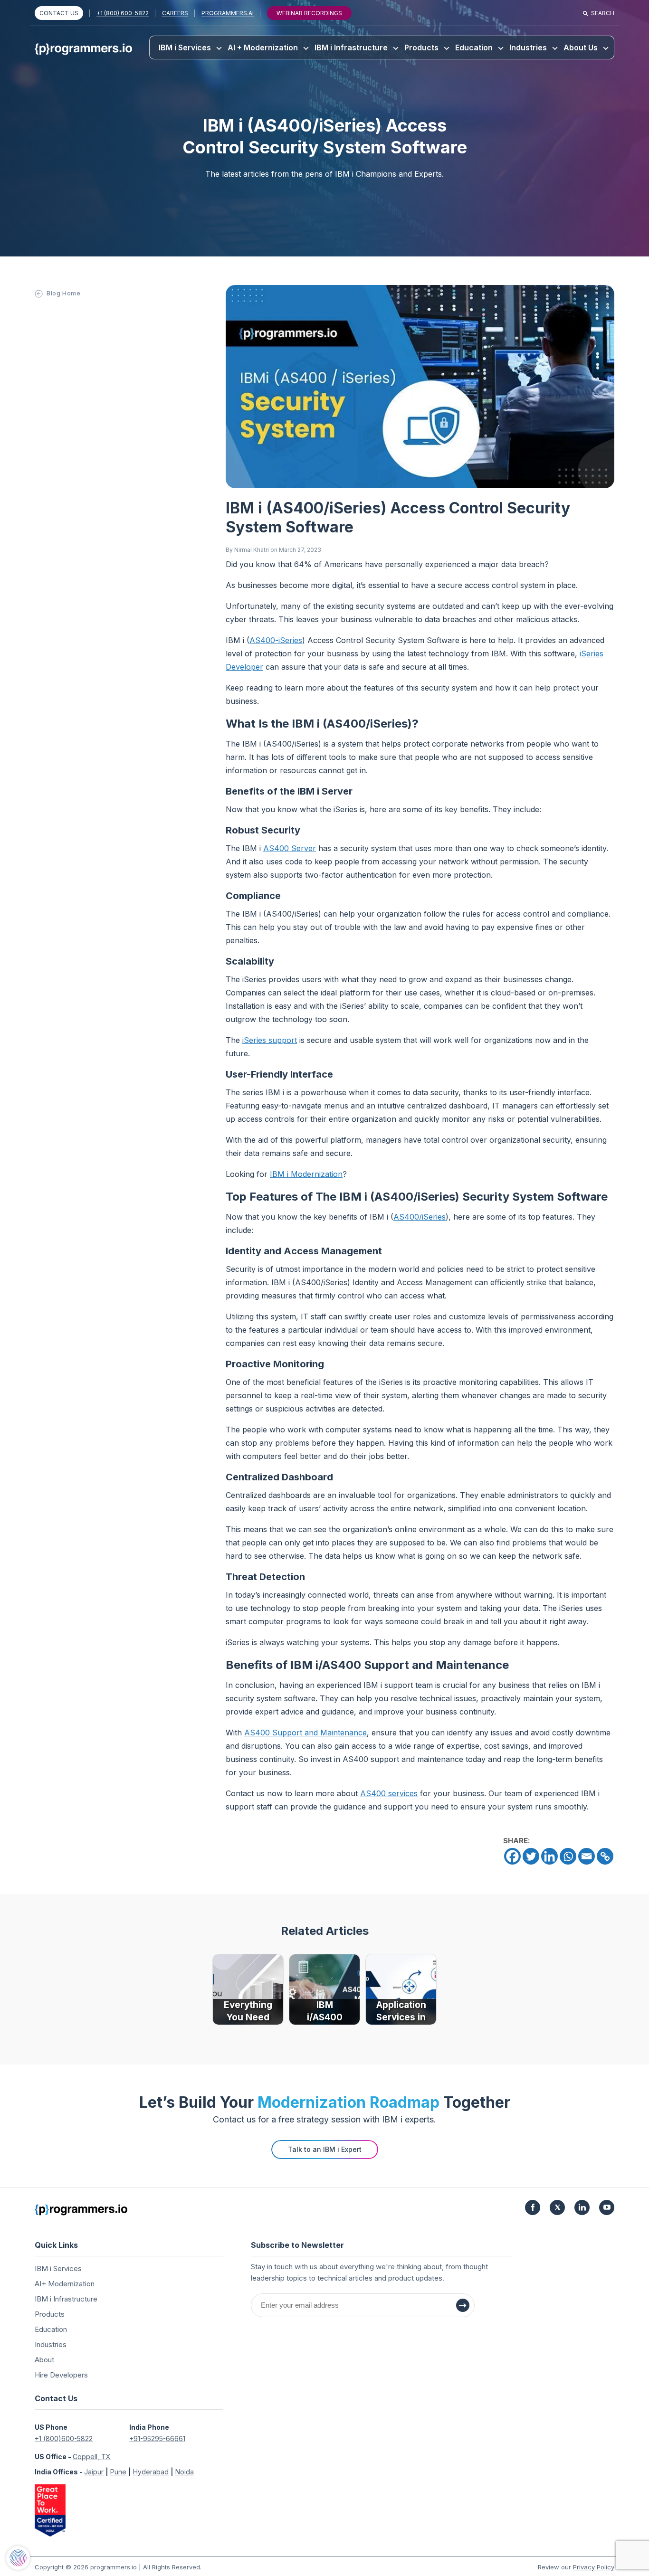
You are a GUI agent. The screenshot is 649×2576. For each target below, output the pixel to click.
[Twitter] (531, 1856)
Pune (118, 2472)
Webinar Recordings (309, 13)
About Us (581, 47)
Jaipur (94, 2472)
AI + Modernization (263, 47)
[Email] (587, 1856)
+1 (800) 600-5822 (123, 13)
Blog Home (63, 293)
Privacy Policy (594, 2567)
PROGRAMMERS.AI (228, 13)
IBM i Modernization (306, 1174)
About (44, 2360)
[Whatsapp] (568, 1856)
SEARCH (603, 13)
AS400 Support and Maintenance (305, 1733)
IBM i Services (185, 47)
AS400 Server (290, 848)
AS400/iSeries (420, 1217)
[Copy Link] (605, 1856)
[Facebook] (512, 1856)
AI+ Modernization (65, 2284)
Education (474, 47)
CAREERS (175, 13)
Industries (528, 47)
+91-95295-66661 (157, 2439)
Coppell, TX (92, 2457)
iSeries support (270, 1040)
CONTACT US (59, 13)
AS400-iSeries (276, 640)
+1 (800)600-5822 (64, 2439)
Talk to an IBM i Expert (325, 2149)
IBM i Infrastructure (351, 47)
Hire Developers (61, 2375)
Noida (185, 2472)
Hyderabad (151, 2472)
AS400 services (389, 1793)
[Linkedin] (549, 1856)
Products (421, 47)
